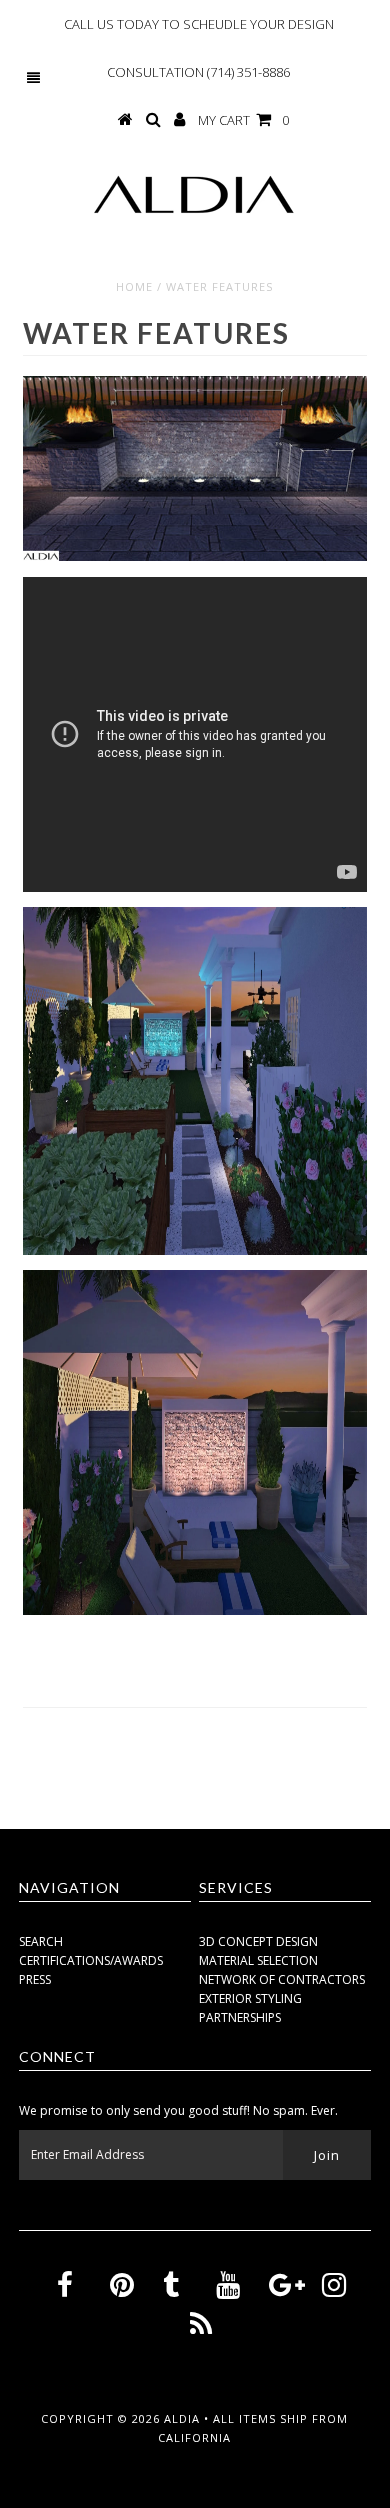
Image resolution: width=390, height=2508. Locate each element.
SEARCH (41, 1941)
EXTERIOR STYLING (250, 1998)
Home (134, 286)
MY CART (243, 120)
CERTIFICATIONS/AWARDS (91, 1960)
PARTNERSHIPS (240, 2017)
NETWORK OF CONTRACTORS (282, 1979)
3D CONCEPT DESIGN (258, 1941)
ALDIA (184, 2418)
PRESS (35, 1979)
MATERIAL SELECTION (258, 1960)
